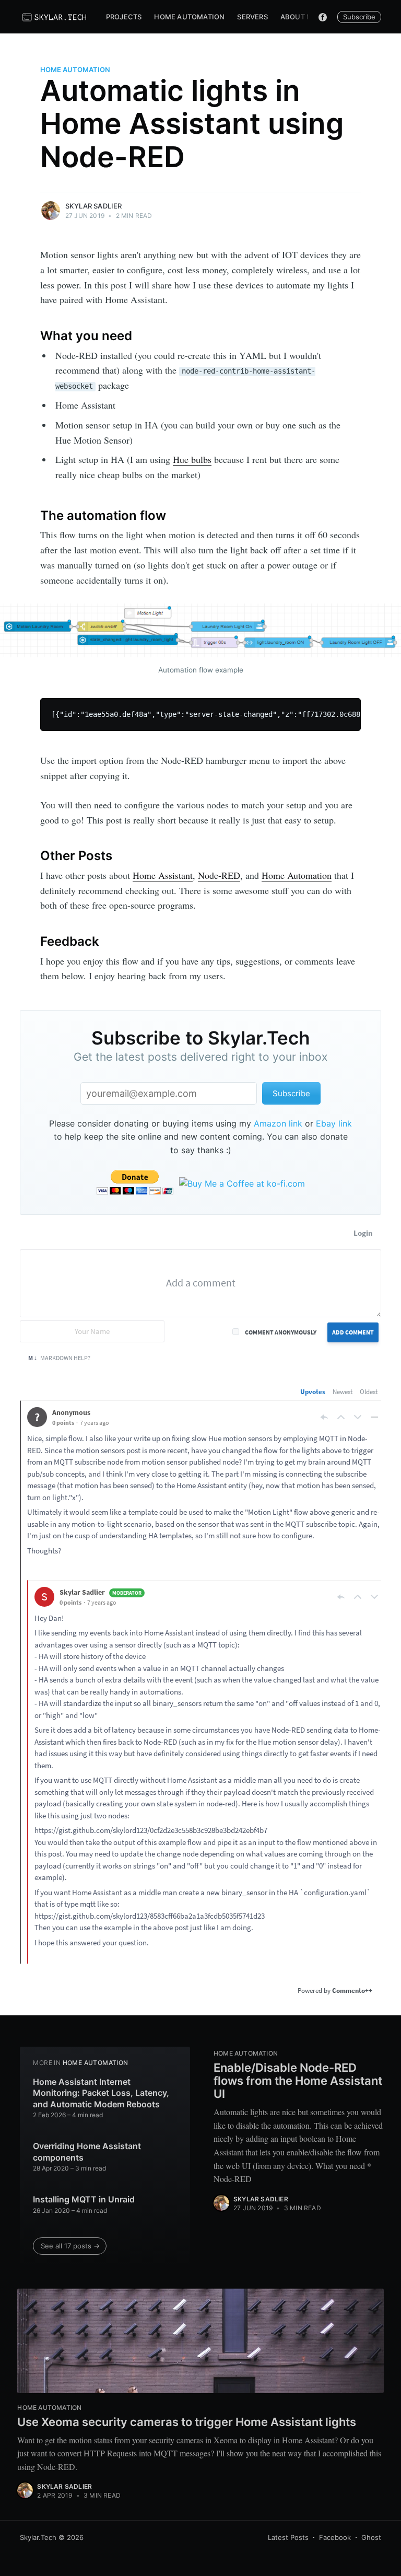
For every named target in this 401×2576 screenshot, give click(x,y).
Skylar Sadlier (94, 206)
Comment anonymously (281, 1332)
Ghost (371, 2537)
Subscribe (359, 17)
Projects (124, 17)
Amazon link (278, 1123)
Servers (252, 17)
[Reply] (324, 1417)
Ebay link (334, 1123)
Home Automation (189, 17)
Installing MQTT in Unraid (84, 2199)
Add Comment (353, 1332)
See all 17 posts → (70, 2246)
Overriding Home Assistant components (87, 2152)
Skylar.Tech (38, 2537)
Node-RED (219, 875)
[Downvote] (358, 1417)
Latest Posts (288, 2537)
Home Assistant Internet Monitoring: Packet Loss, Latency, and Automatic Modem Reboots (101, 2093)
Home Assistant (163, 875)
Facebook (335, 2537)
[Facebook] (323, 17)
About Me (299, 17)
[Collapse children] (374, 1417)
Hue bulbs (192, 459)
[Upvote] (341, 1417)
